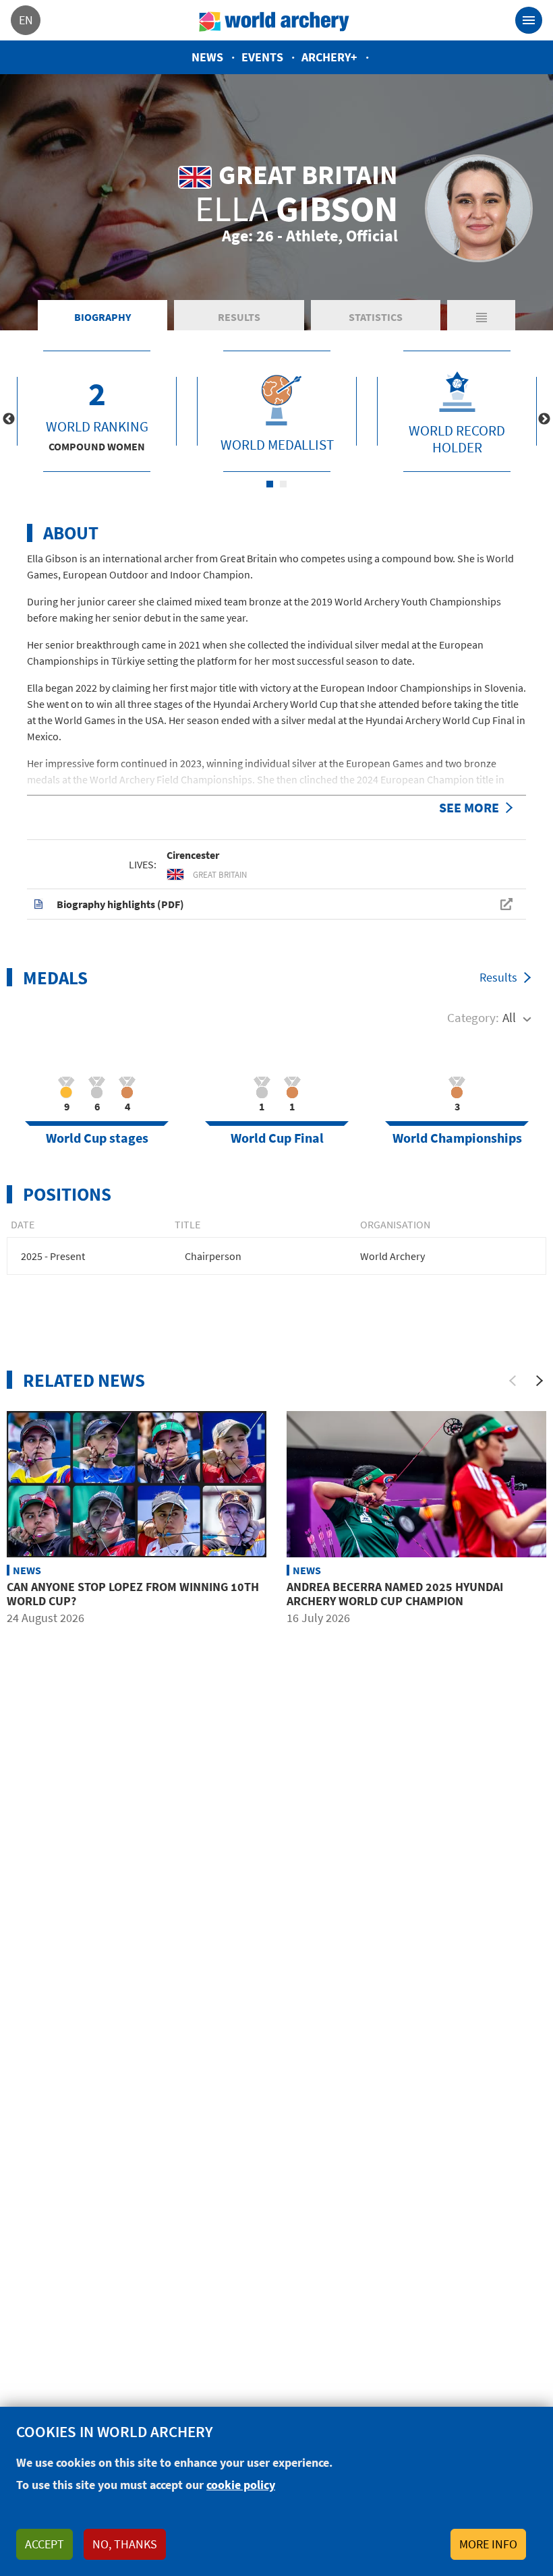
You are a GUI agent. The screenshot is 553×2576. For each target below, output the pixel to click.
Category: (473, 1017)
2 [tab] (283, 484)
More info (488, 2544)
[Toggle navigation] (529, 20)
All (509, 1017)
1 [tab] (270, 484)
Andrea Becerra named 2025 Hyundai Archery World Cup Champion (395, 1594)
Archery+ (329, 57)
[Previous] (513, 1381)
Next (544, 419)
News (207, 57)
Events (262, 57)
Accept (45, 2544)
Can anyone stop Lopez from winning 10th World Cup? (133, 1594)
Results (239, 317)
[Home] (274, 20)
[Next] (540, 1381)
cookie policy (241, 2485)
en (26, 20)
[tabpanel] (97, 411)
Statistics (376, 317)
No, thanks (125, 2544)
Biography (103, 317)
